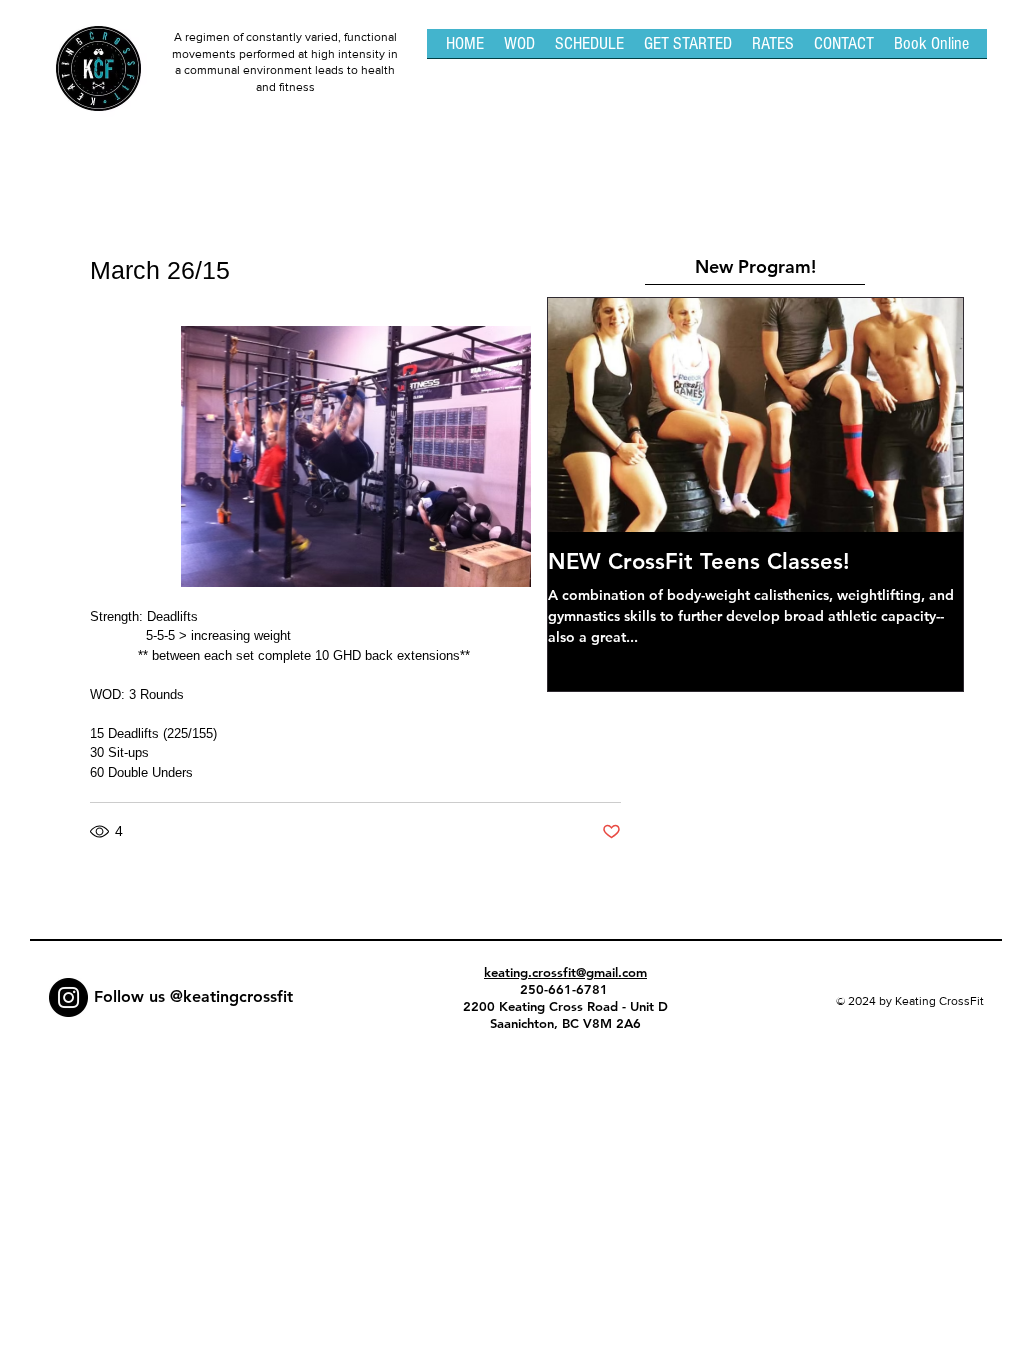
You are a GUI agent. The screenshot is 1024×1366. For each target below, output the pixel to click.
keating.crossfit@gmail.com (565, 972)
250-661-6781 (566, 989)
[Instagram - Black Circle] (68, 997)
